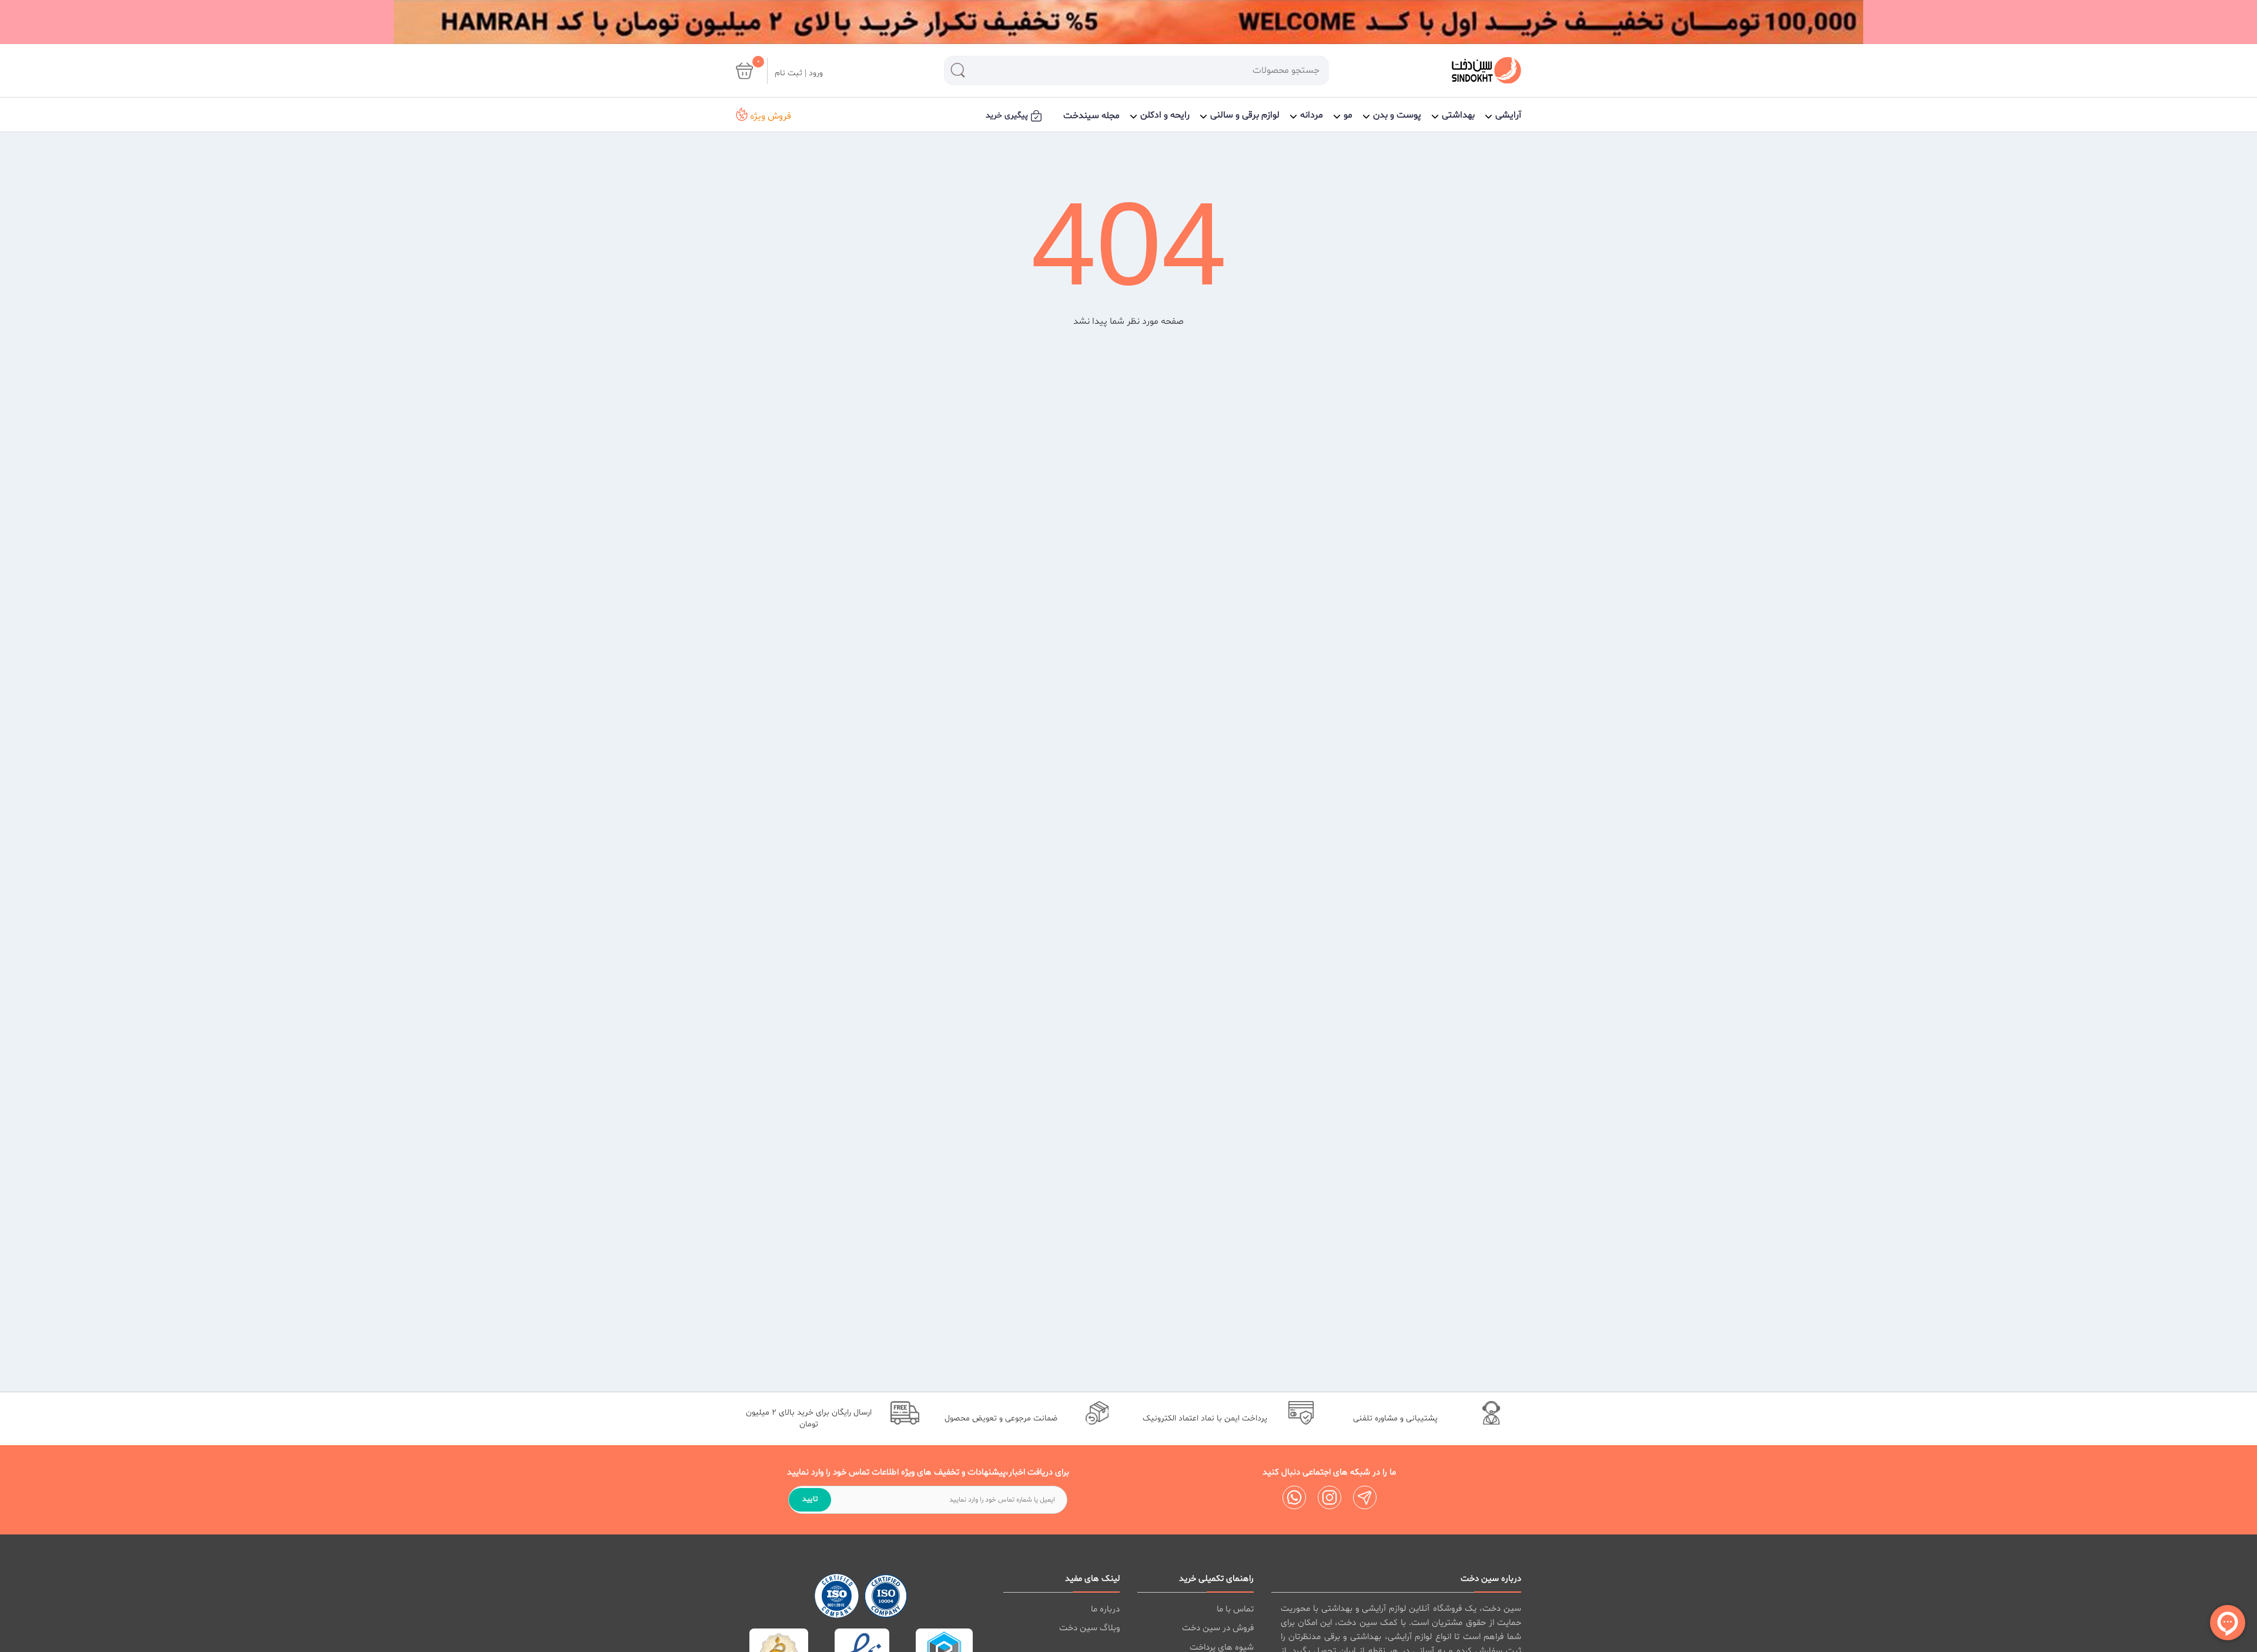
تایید (810, 1499)
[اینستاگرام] (1330, 1497)
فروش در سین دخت (1218, 1628)
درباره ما (1105, 1609)
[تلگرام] (1365, 1497)
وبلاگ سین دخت (1089, 1628)
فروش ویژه (769, 116)
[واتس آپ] (1294, 1497)
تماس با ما (1235, 1609)
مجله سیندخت (1091, 116)
